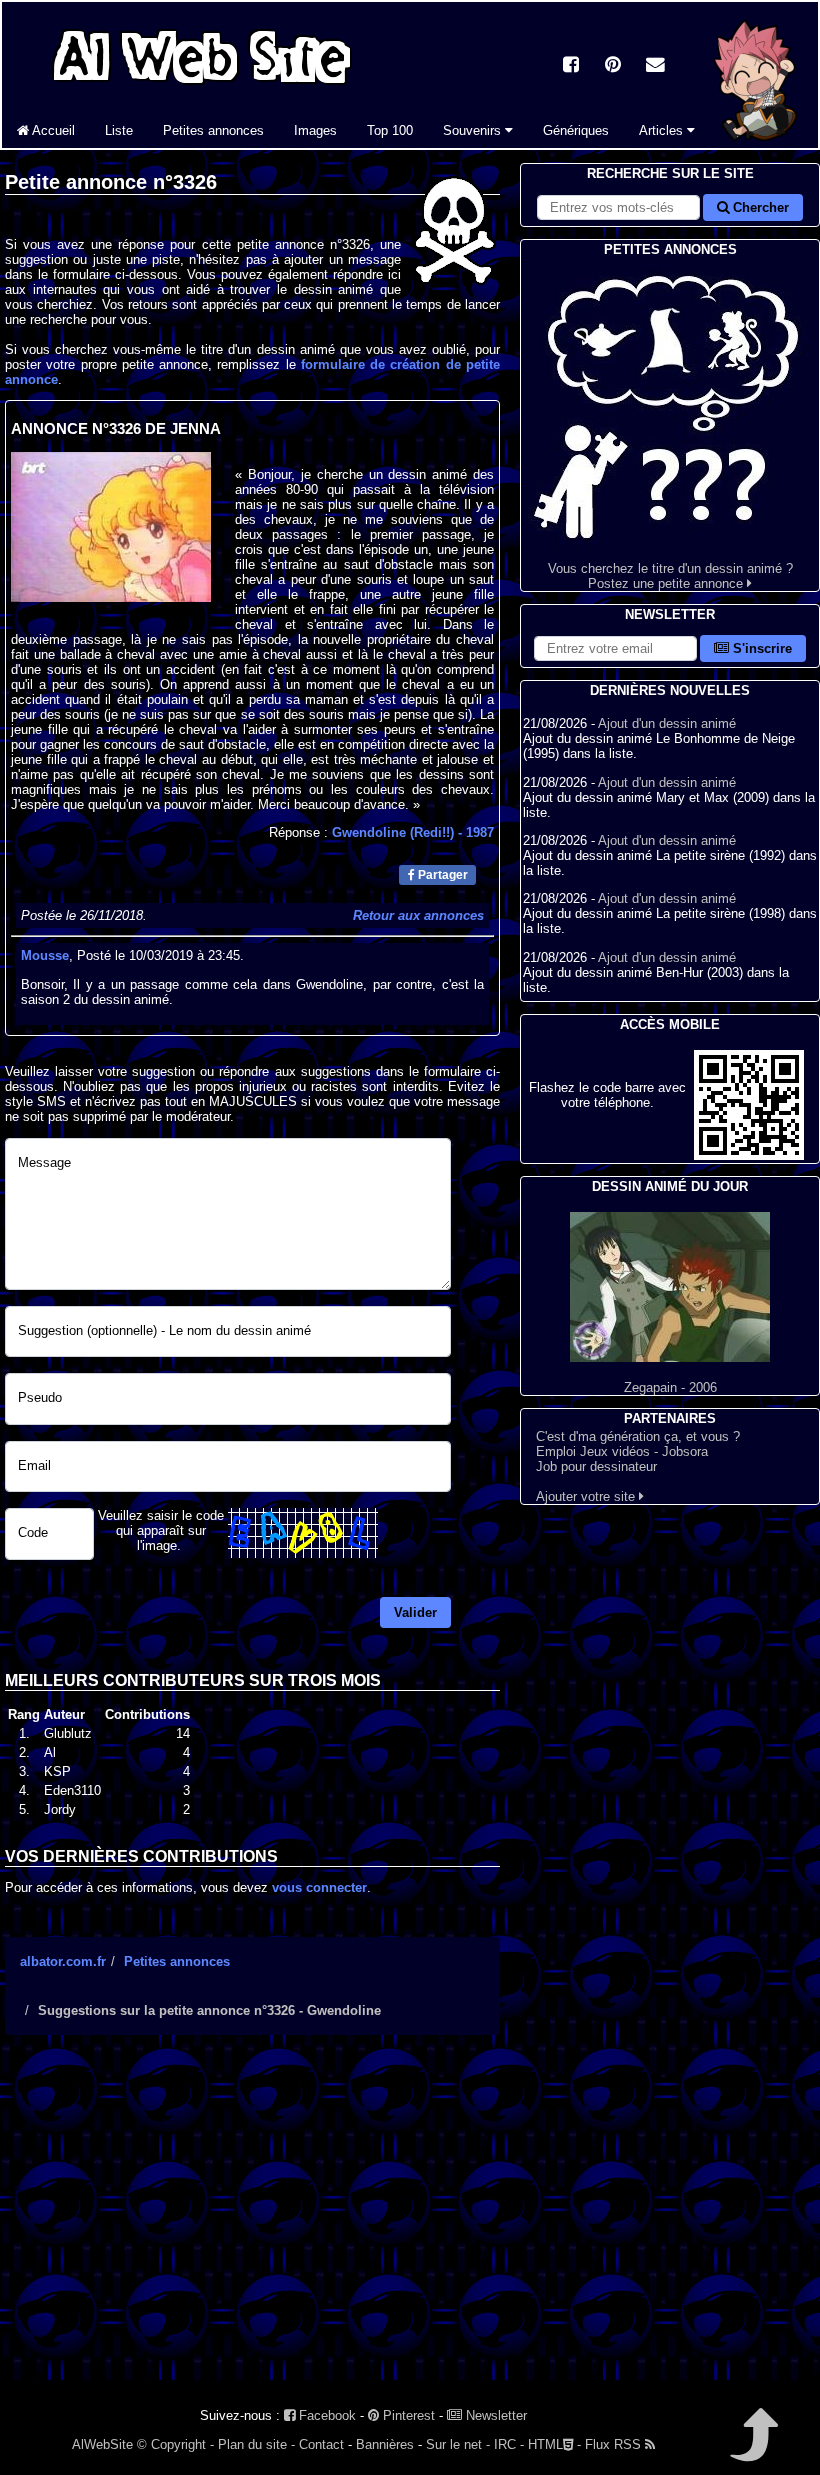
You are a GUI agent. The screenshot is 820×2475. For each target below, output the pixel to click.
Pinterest (407, 2415)
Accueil (52, 130)
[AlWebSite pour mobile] (749, 1155)
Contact (321, 2444)
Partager (441, 875)
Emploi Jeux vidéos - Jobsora (622, 1451)
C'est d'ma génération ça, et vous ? (638, 1436)
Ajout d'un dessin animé (667, 723)
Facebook (325, 2415)
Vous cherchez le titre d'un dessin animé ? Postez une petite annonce (670, 576)
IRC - (509, 2444)
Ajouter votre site (587, 1496)
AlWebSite (102, 2444)
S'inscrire (760, 648)
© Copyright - (175, 2444)
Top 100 (390, 130)
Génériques (576, 130)
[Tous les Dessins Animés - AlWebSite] (202, 87)
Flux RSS (615, 2444)
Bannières (385, 2444)
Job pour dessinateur (596, 1466)
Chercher (759, 207)
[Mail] (655, 66)
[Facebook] (571, 66)
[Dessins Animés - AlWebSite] (756, 143)
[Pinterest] (613, 66)
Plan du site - (256, 2444)
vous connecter (319, 1887)
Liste (119, 130)
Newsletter (494, 2415)
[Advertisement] (252, 2225)
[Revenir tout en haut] (752, 2448)
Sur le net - (458, 2444)
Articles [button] (663, 130)
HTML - (554, 2444)
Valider (415, 1612)
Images (315, 130)
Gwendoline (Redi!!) (413, 832)
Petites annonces (213, 130)
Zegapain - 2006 (670, 1387)
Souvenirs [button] (474, 130)
